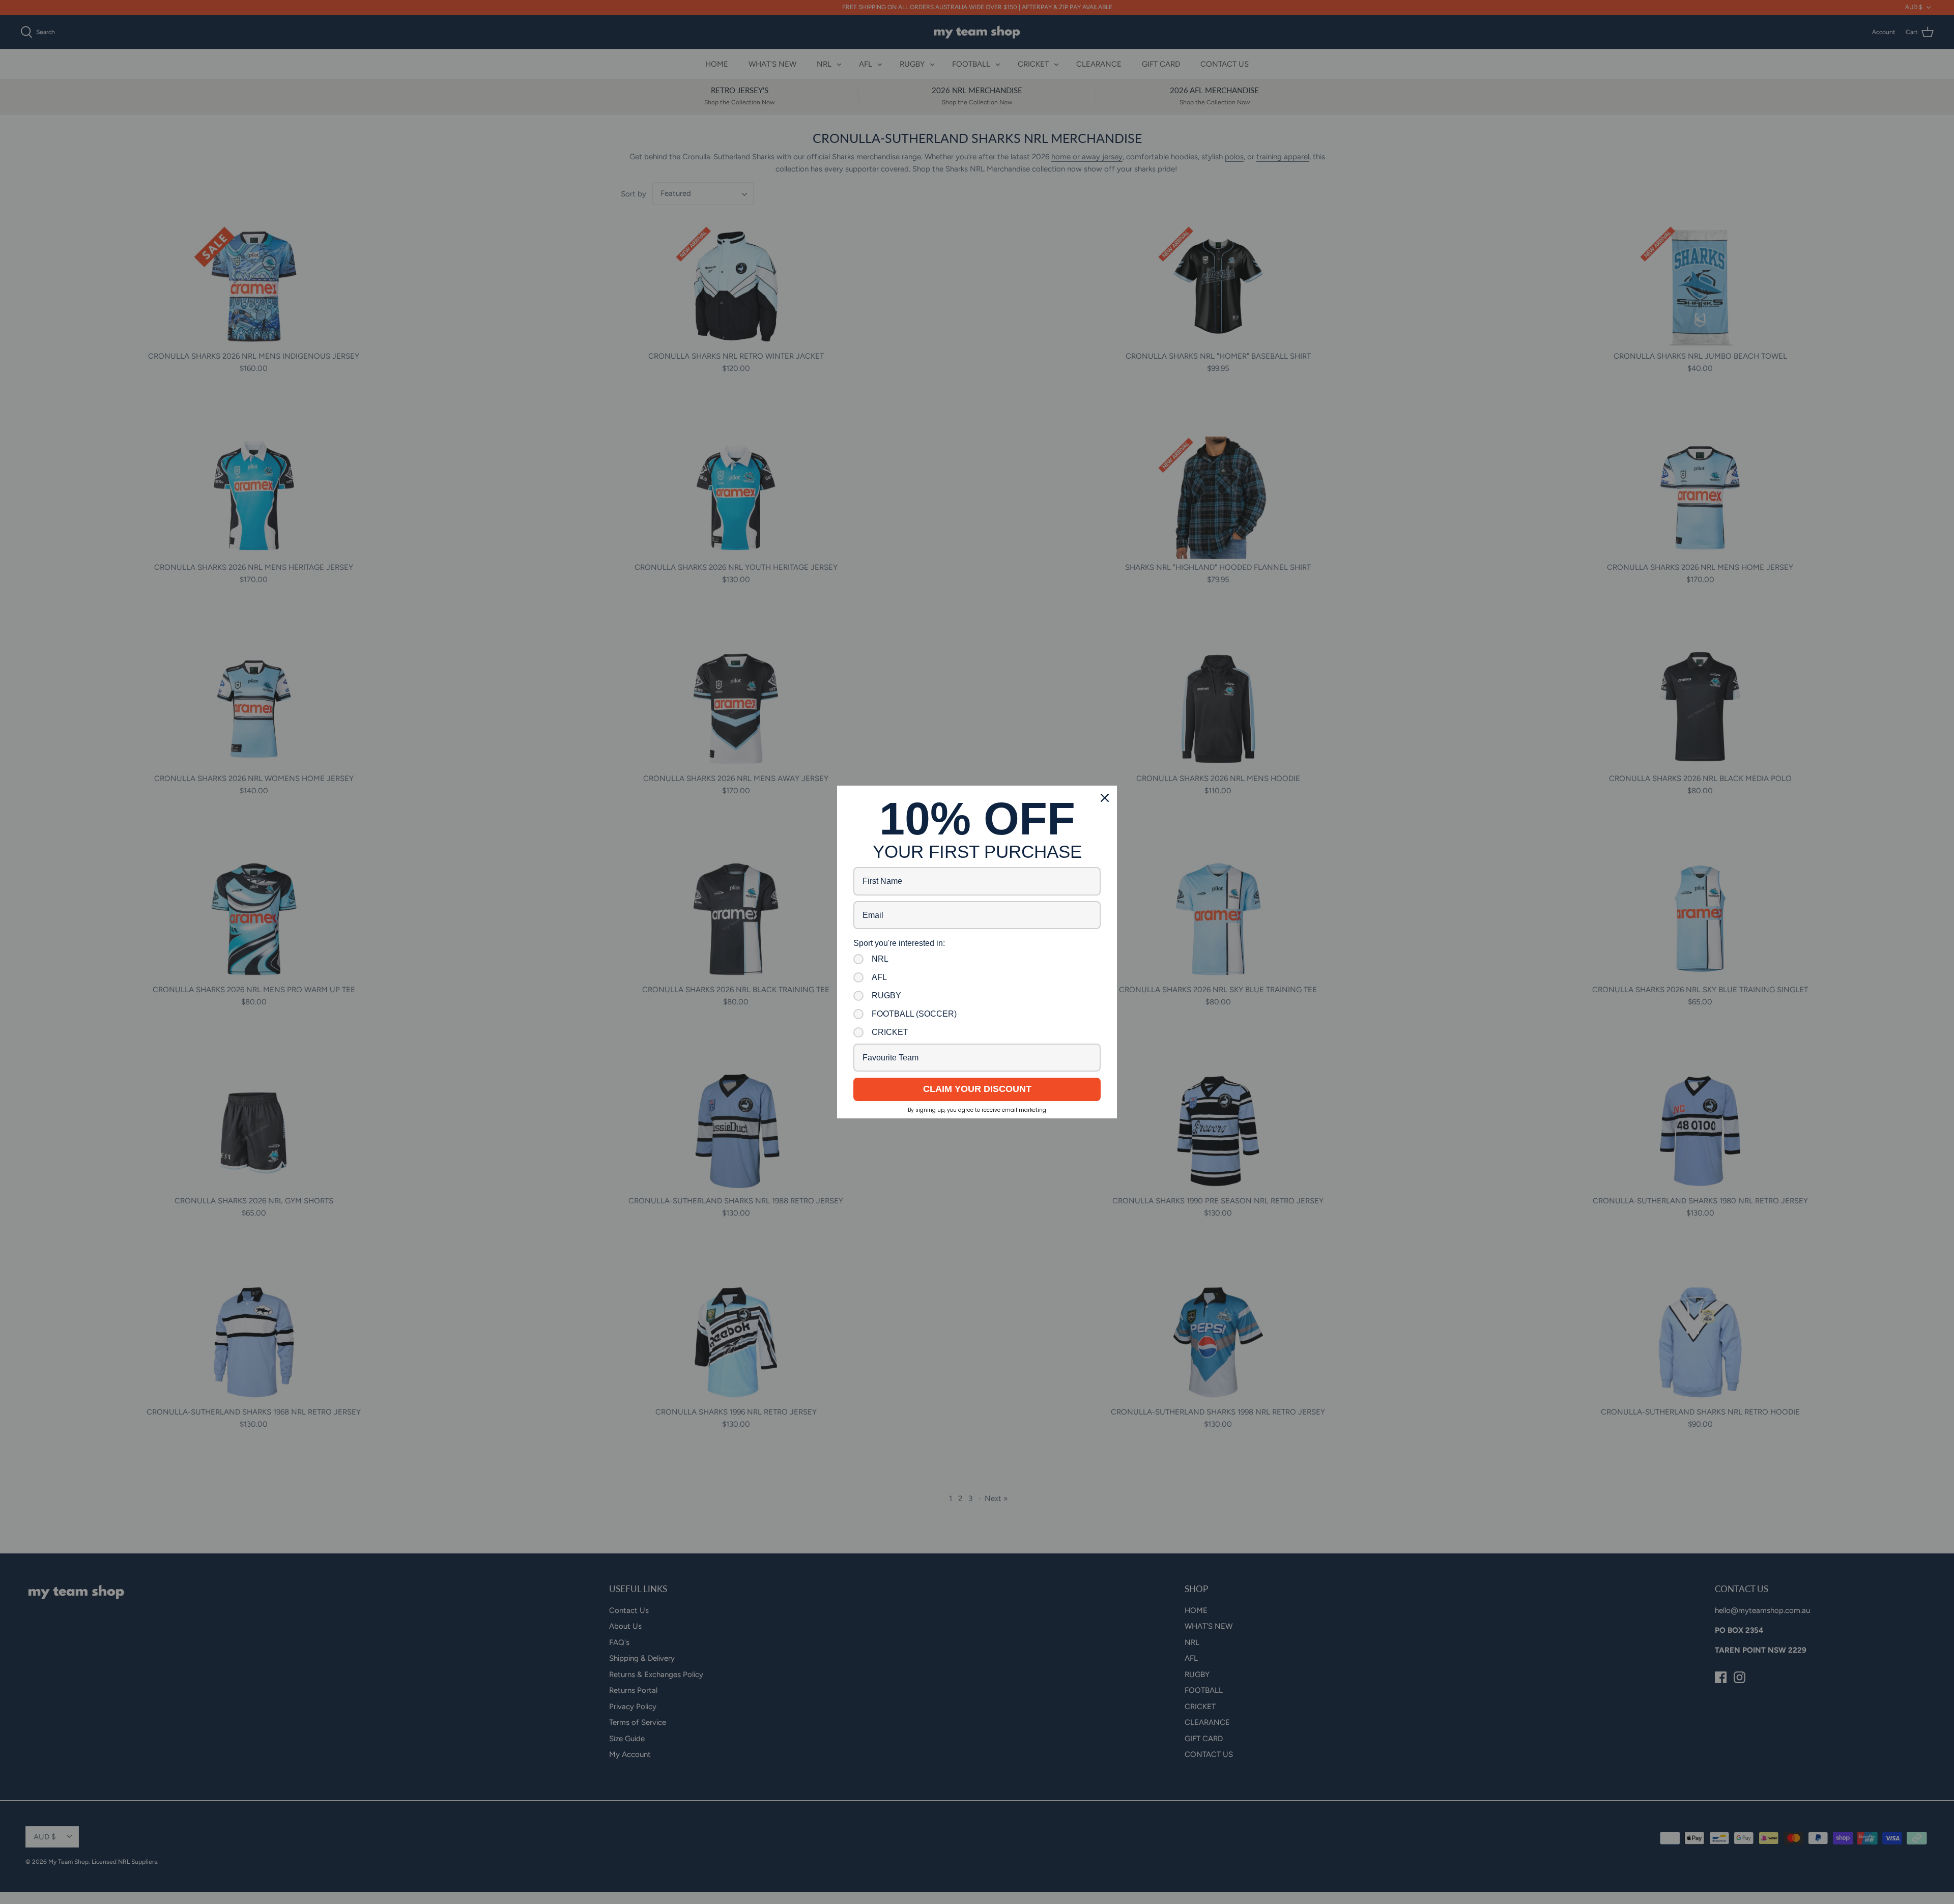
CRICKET (890, 1032)
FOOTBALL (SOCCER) (914, 1014)
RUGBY (886, 996)
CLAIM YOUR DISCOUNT (977, 1089)
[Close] (1105, 798)
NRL (880, 959)
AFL (879, 977)
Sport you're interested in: (899, 943)
